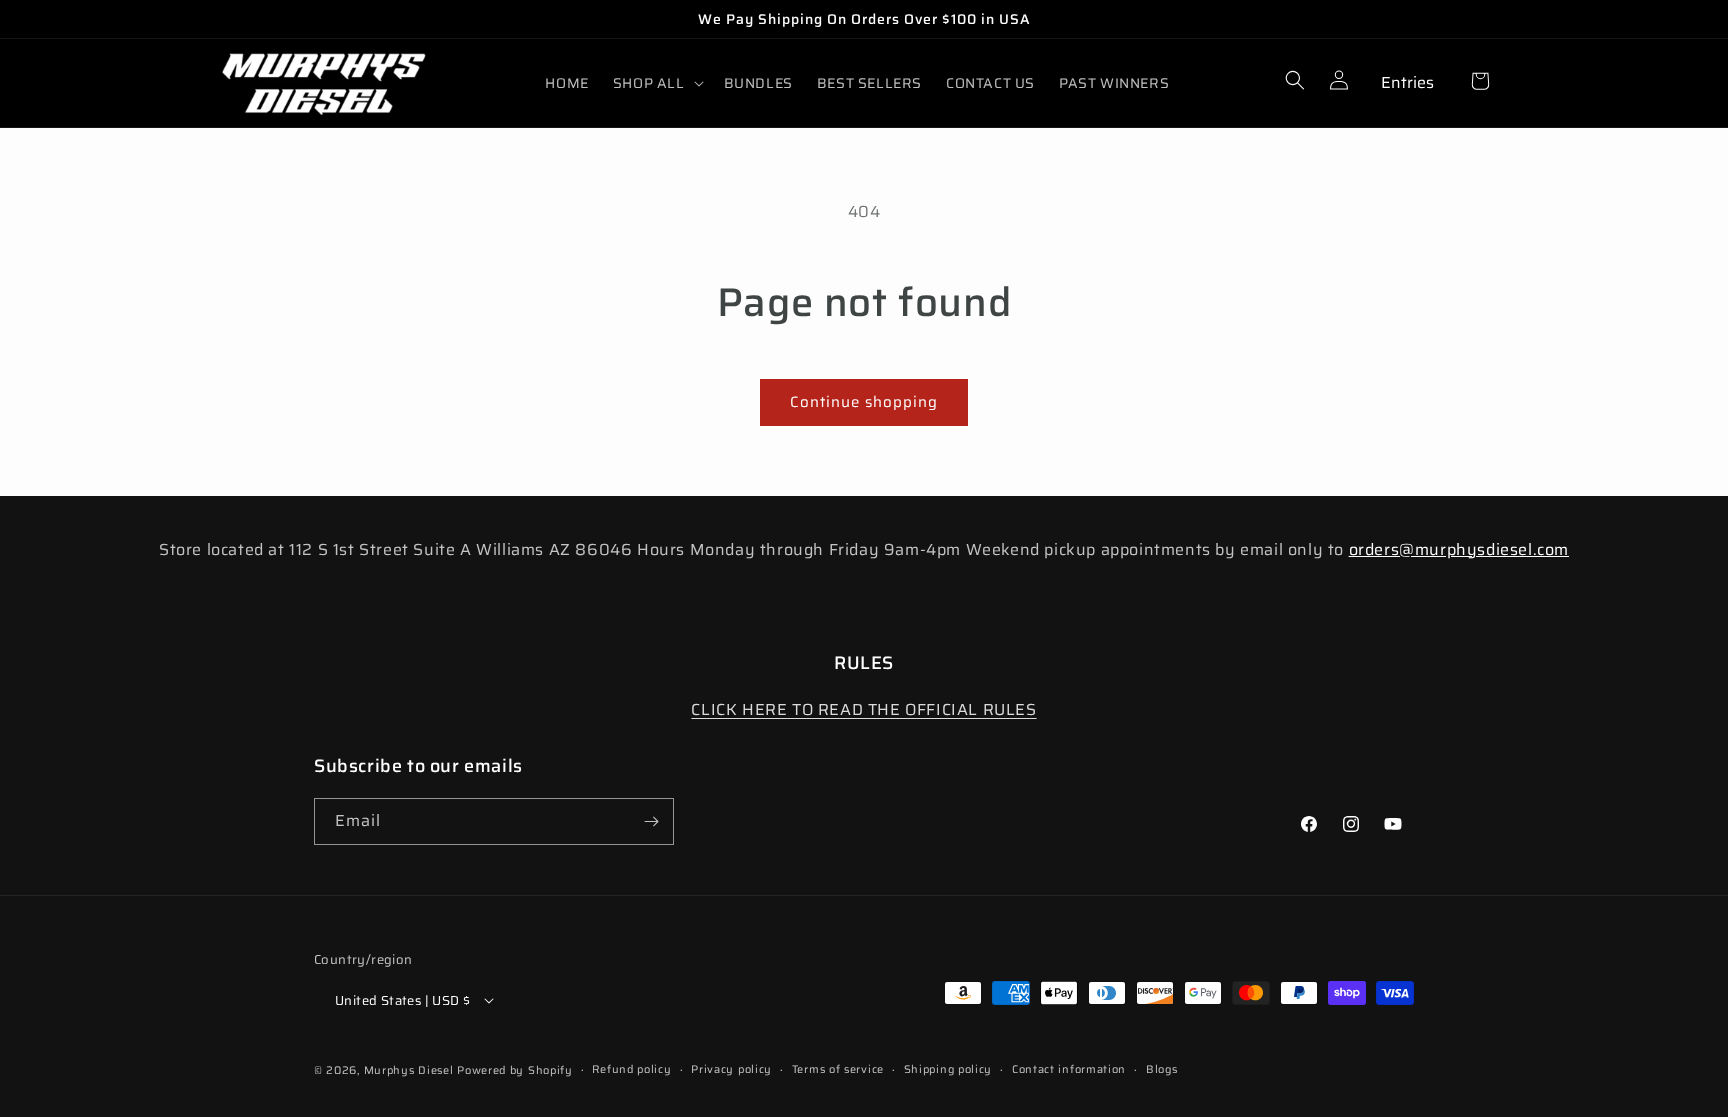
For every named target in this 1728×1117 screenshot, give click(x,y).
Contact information (1069, 1069)
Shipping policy (948, 1069)
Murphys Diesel (409, 1070)
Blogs (1162, 1069)
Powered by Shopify (515, 1070)
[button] (656, 83)
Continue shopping (864, 402)
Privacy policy (731, 1069)
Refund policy (631, 1069)
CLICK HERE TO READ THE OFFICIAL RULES (863, 709)
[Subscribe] (651, 821)
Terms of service (838, 1069)
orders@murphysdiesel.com (1459, 549)
